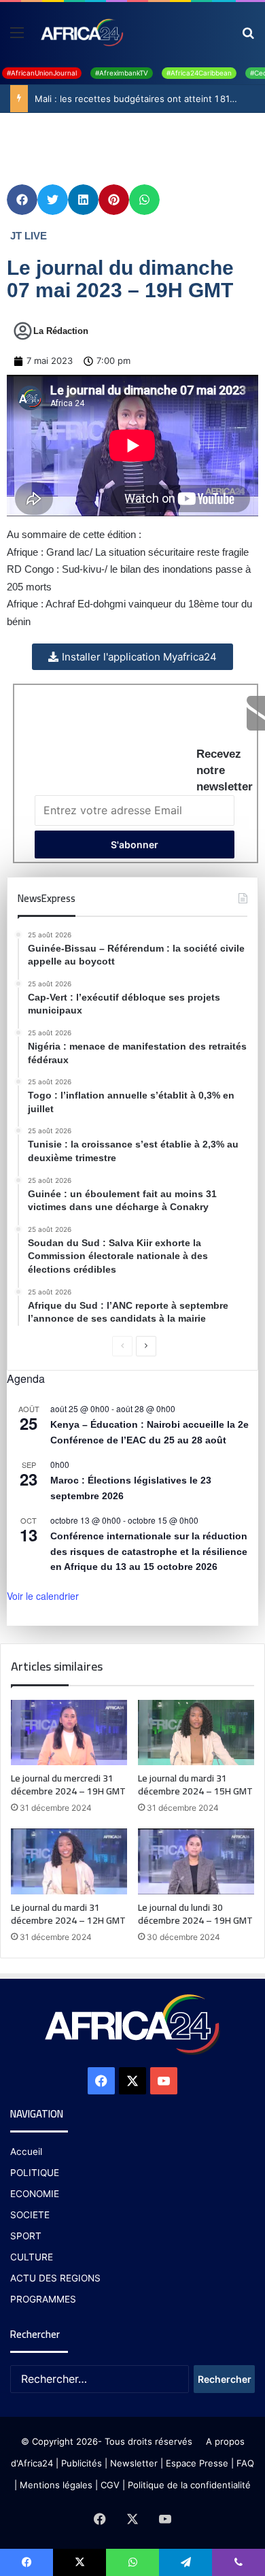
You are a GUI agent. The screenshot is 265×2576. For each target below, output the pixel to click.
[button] (22, 200)
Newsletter (134, 2463)
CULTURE (32, 2257)
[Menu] (17, 37)
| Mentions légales (53, 2485)
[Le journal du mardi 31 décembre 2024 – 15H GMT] (196, 1733)
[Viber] (238, 2562)
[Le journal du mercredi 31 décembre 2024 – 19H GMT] (69, 1733)
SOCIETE (30, 2215)
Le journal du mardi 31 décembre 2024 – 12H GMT (68, 1914)
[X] (132, 2081)
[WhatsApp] (132, 2562)
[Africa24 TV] (81, 32)
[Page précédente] (122, 1346)
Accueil (26, 2152)
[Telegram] (185, 2562)
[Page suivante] (146, 1346)
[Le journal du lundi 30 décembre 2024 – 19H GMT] (196, 1861)
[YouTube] (164, 2081)
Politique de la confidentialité (189, 2485)
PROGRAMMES (43, 2299)
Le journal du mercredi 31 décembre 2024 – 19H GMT (68, 1785)
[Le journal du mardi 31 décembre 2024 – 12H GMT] (69, 1861)
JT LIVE (29, 236)
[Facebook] (101, 2081)
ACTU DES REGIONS (55, 2278)
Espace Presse (196, 2463)
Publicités (82, 2463)
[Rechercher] (248, 37)
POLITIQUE (35, 2173)
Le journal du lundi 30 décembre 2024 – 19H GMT (195, 1914)
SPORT (26, 2236)
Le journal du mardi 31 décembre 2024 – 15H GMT (195, 1785)
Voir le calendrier (43, 1596)
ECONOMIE (35, 2194)
